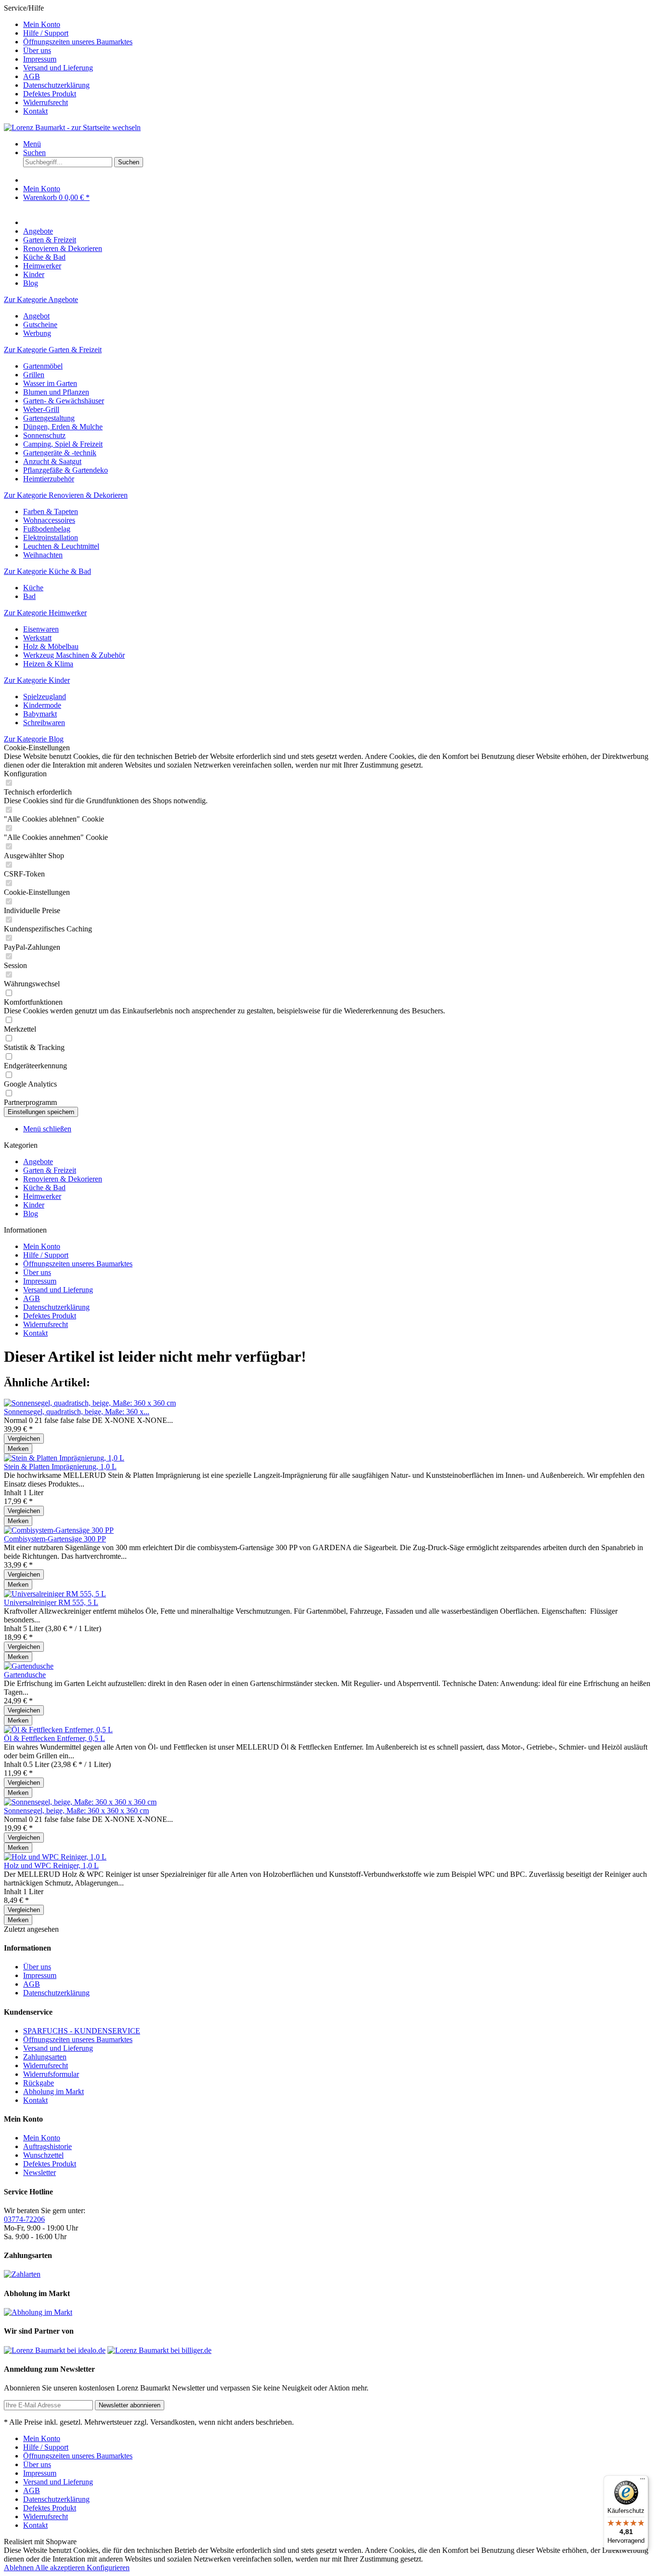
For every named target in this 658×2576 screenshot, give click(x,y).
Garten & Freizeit (50, 1170)
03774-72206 (24, 2219)
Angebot (36, 316)
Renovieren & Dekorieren (63, 1179)
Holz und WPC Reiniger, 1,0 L (51, 1866)
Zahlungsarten (45, 2057)
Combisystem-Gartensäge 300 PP (55, 1539)
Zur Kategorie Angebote (41, 299)
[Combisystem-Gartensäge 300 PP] (59, 1530)
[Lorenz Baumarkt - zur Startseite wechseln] (72, 127)
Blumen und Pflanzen (56, 392)
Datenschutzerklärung (56, 85)
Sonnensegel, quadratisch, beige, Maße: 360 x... (77, 1412)
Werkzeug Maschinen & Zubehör (74, 655)
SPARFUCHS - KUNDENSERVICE (82, 2031)
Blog (31, 1214)
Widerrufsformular (51, 2074)
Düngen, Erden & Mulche (63, 427)
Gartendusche (25, 1675)
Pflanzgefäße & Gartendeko (66, 470)
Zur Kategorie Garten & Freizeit (53, 350)
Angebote (38, 1162)
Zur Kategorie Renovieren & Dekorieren (66, 495)
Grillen (34, 375)
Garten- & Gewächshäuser (64, 401)
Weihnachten (43, 555)
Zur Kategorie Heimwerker (45, 613)
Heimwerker (42, 1196)
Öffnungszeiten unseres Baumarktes (78, 42)
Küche (33, 588)
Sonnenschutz (44, 435)
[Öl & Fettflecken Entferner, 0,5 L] (58, 1730)
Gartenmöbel (43, 366)
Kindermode (42, 705)
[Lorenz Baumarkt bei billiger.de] (159, 2350)
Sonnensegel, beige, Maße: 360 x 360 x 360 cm (76, 1811)
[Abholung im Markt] (38, 2312)
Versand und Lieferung (58, 68)
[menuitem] (339, 25)
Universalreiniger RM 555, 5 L (51, 1602)
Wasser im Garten (50, 383)
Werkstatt (37, 638)
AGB (32, 76)
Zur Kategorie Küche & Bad (47, 571)
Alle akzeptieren (61, 2568)
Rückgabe (39, 2083)
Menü (32, 144)
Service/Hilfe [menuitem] (68, 60)
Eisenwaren (41, 629)
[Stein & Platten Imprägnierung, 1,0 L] (64, 1458)
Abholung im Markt (53, 2091)
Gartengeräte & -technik (60, 453)
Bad (29, 596)
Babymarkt (40, 714)
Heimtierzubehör (49, 479)
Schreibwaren (44, 723)
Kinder (34, 1205)
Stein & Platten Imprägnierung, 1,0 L (60, 1467)
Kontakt (35, 111)
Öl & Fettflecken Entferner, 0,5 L (54, 1738)
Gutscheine (40, 325)
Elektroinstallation (51, 538)
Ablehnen (20, 2568)
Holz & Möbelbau (51, 646)
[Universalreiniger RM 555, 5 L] (55, 1594)
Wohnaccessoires (49, 520)
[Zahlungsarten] (22, 2274)
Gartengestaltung (49, 418)
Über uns (37, 50)
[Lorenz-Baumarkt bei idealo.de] (55, 2350)
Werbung (37, 333)
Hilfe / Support (46, 33)
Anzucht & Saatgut (52, 461)
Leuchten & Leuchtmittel (61, 546)
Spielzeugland (45, 697)
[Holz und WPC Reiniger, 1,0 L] (55, 1857)
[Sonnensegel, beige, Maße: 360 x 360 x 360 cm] (80, 1802)
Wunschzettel (43, 2155)
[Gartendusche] (29, 1666)
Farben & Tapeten (51, 511)
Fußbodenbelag (47, 529)
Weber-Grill (41, 409)
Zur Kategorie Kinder (37, 680)
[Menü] (643, 2481)
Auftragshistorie (47, 2146)
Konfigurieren (108, 2568)
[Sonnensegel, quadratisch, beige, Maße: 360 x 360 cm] (90, 1403)
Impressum (40, 59)
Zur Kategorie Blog (34, 739)
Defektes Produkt (50, 94)
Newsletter (39, 2172)
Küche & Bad (44, 1188)
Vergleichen (24, 1439)
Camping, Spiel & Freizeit (63, 444)
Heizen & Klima (48, 664)
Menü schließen (47, 1129)
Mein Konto (42, 24)
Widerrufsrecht (46, 102)
